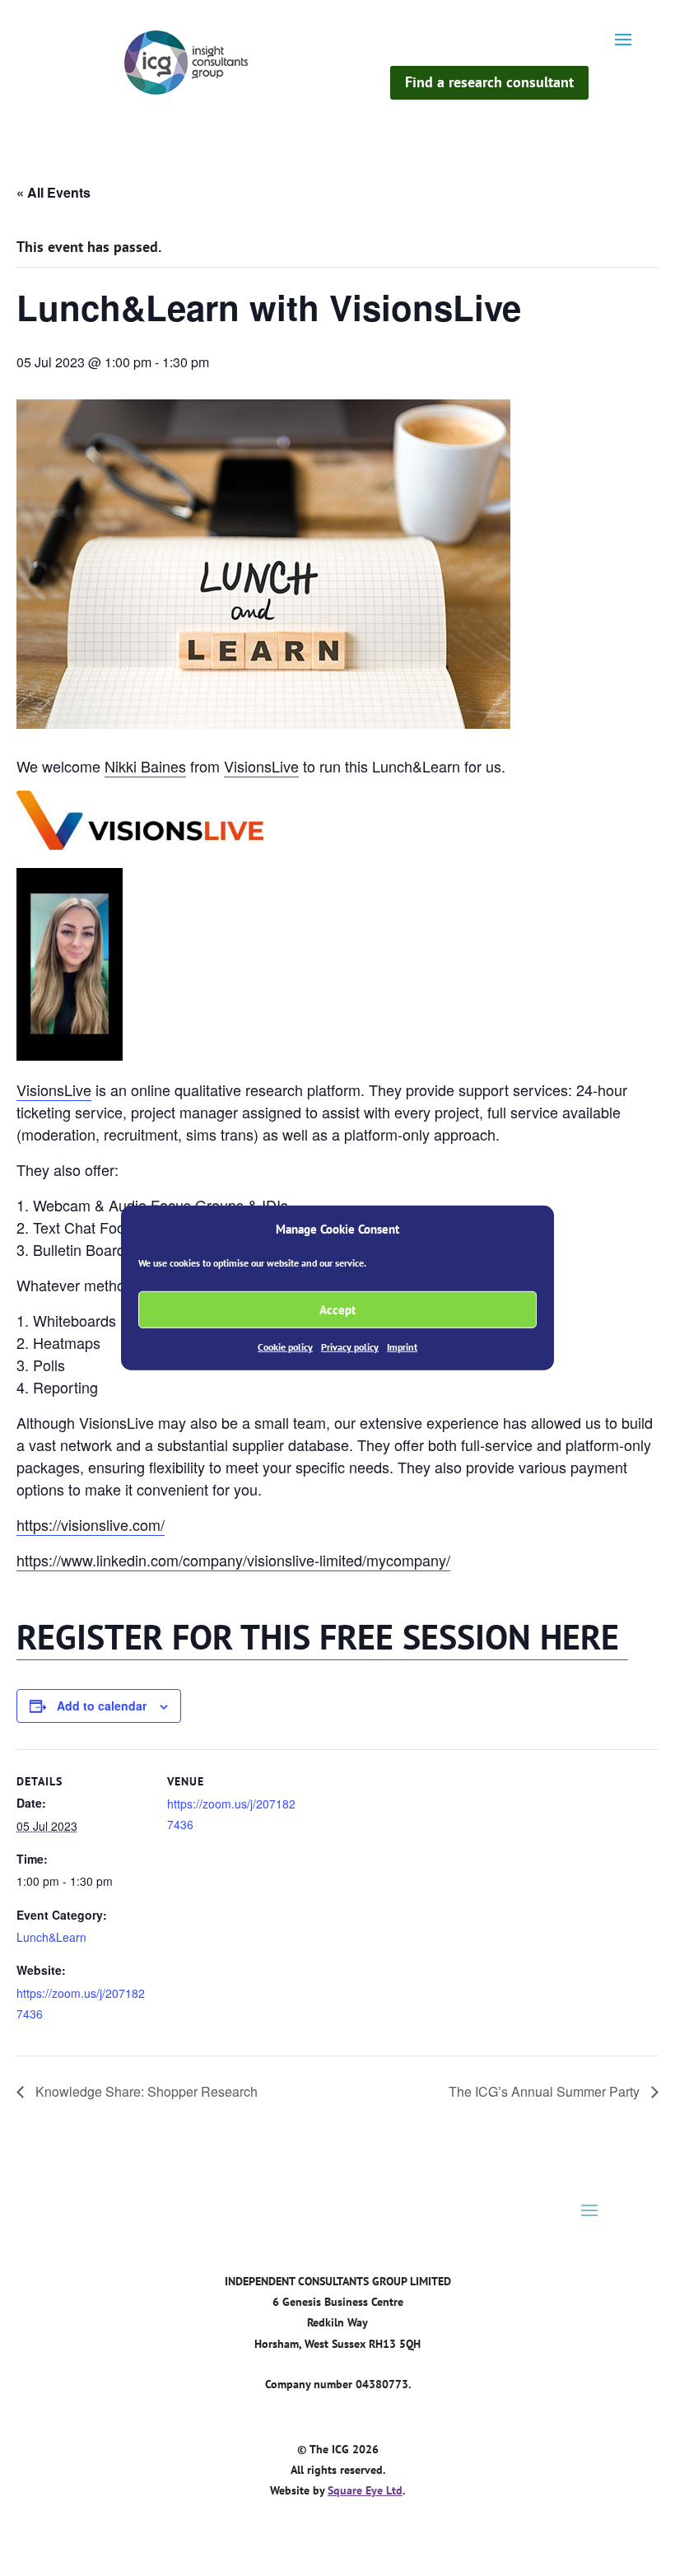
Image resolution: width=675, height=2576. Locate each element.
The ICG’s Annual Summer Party (546, 2091)
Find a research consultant (489, 82)
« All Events (54, 192)
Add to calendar (102, 1706)
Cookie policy (285, 1347)
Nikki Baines (145, 766)
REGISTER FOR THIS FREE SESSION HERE (322, 1637)
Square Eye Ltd (365, 2490)
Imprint (402, 1347)
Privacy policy (350, 1347)
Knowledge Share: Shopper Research (145, 2091)
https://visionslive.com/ (91, 1524)
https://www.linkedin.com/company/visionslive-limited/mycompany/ (233, 1560)
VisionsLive (261, 766)
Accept (337, 1310)
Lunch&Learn (51, 1937)
